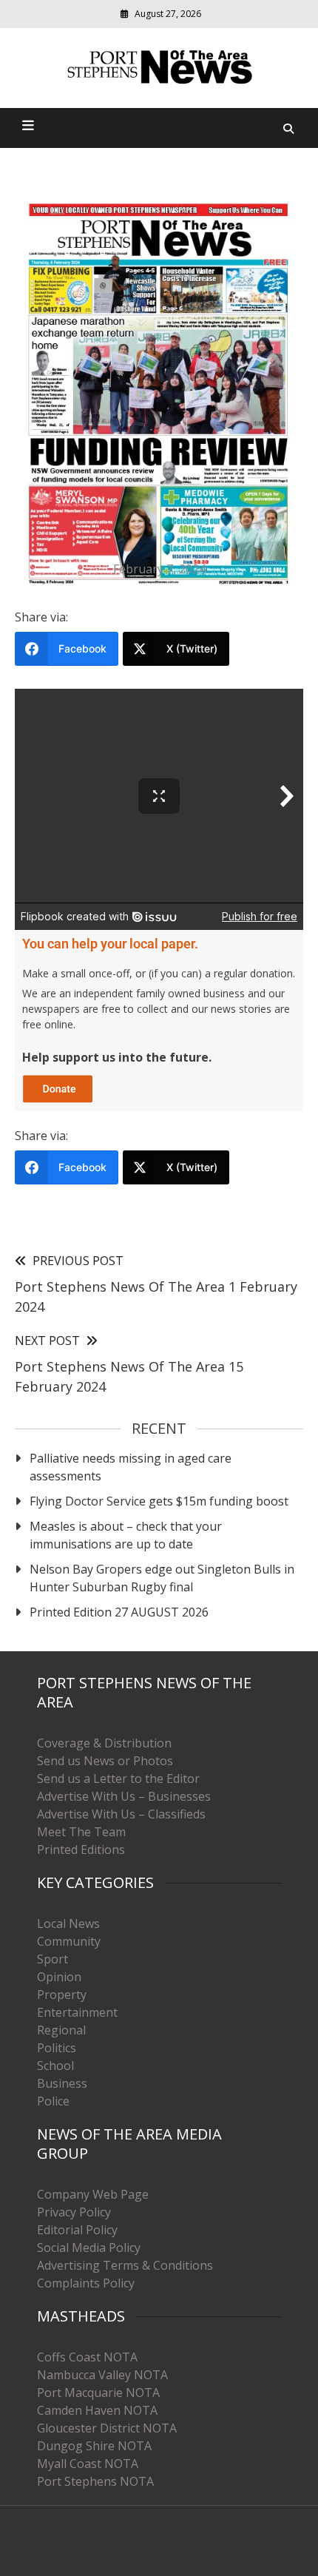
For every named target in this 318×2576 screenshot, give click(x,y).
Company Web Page (93, 2194)
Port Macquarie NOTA (98, 2393)
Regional (61, 2030)
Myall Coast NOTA (88, 2464)
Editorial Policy (77, 2230)
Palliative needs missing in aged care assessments (131, 1467)
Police (53, 2101)
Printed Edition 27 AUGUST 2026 (119, 1612)
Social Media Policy (89, 2248)
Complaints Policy (86, 2283)
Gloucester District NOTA (107, 2428)
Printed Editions (81, 1850)
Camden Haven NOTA (97, 2410)
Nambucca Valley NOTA (102, 2375)
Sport (53, 1959)
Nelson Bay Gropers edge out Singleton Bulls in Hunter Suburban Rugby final (162, 1578)
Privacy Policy (74, 2212)
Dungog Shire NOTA (94, 2446)
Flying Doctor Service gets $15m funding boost (159, 1501)
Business (62, 2083)
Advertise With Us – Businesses (124, 1796)
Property (62, 1995)
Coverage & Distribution (104, 1743)
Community (69, 1941)
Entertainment (77, 2012)
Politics (57, 2048)
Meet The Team (81, 1832)
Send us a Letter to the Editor (118, 1778)
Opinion (59, 1977)
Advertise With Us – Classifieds (121, 1814)
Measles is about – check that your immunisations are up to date (126, 1535)
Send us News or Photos (105, 1761)
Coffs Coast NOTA (87, 2357)
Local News (68, 1923)
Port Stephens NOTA (95, 2481)
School (55, 2066)
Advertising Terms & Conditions (125, 2265)
